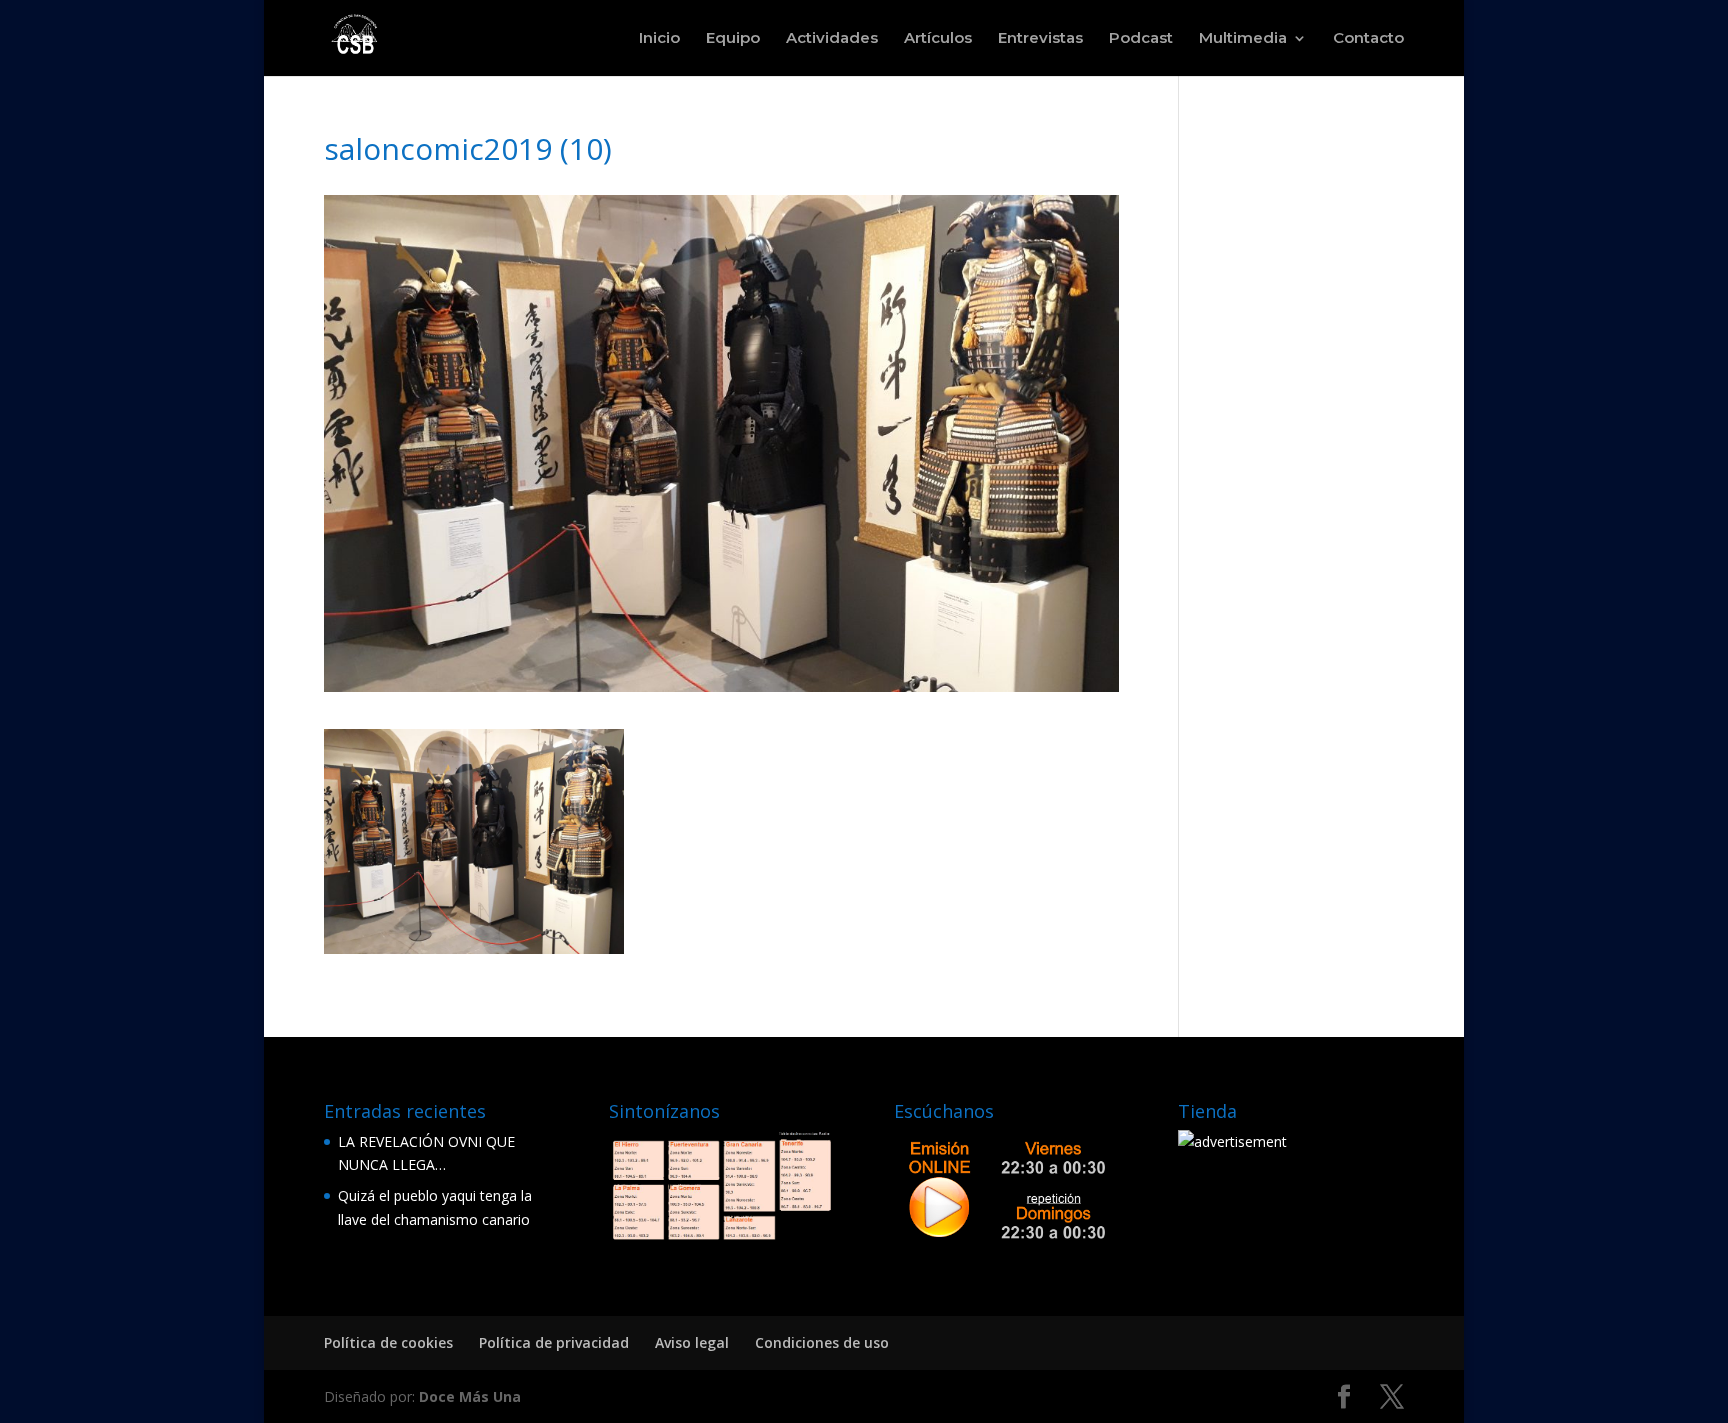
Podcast (1141, 39)
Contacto (1368, 39)
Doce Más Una (470, 1396)
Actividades (832, 39)
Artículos (938, 39)
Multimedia (1243, 39)
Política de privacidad (554, 1342)
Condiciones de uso (822, 1342)
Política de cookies (388, 1342)
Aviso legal (692, 1342)
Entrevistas (1040, 39)
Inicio (659, 39)
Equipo (733, 39)
